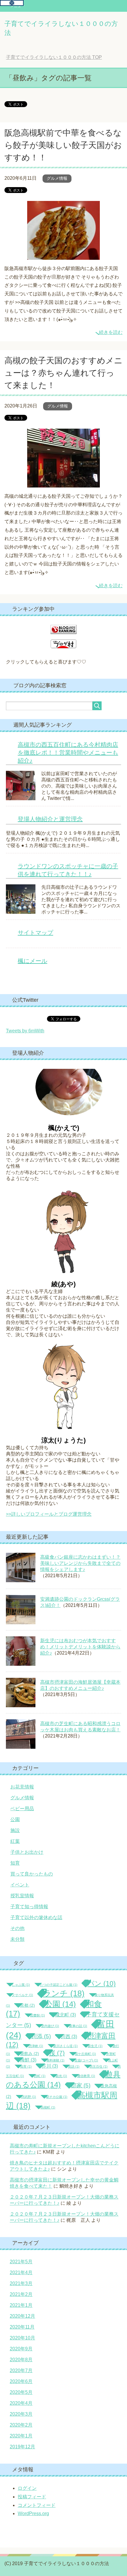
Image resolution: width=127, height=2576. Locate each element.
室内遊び (50, 2026)
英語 (74, 2066)
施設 (15, 1830)
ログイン (27, 2488)
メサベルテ (22, 1995)
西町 (40, 2076)
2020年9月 (21, 2349)
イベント (20, 1885)
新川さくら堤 (65, 2046)
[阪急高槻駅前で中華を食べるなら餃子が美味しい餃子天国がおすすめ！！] (63, 255)
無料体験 (55, 2060)
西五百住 (98, 2066)
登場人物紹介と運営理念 (50, 819)
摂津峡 (36, 2046)
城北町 (65, 2015)
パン (102, 1983)
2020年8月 (21, 2360)
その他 (17, 1928)
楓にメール (32, 961)
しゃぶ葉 (21, 1985)
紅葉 (15, 1841)
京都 (27, 2005)
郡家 (81, 2085)
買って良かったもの (32, 1874)
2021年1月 (21, 2305)
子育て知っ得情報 (29, 1907)
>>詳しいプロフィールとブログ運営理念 (49, 1514)
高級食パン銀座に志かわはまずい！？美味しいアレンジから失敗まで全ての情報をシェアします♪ (80, 1563)
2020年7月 (21, 2371)
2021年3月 (21, 2283)
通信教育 (86, 2076)
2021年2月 (21, 2294)
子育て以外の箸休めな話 (36, 1917)
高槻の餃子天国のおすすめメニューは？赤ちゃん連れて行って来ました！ (63, 373)
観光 (61, 2076)
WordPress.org (33, 2513)
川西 (69, 2037)
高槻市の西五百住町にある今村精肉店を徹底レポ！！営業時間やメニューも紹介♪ (68, 753)
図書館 (38, 2015)
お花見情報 (22, 1787)
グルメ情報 (57, 178)
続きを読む (111, 332)
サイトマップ (35, 933)
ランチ (64, 1993)
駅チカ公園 (57, 2097)
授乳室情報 (22, 1896)
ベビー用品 (22, 1809)
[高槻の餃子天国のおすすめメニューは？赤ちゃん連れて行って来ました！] (63, 483)
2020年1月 (21, 2436)
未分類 (17, 1939)
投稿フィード (32, 2497)
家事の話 (78, 2026)
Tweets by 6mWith (25, 1031)
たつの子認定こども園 (59, 1985)
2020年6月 (21, 2381)
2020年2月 (21, 2425)
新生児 (95, 2046)
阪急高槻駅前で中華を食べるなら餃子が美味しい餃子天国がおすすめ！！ (63, 145)
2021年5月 (21, 2262)
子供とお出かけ (27, 1852)
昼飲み (30, 2054)
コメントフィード (37, 2505)
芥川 (50, 2066)
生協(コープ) (86, 2060)
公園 (15, 1819)
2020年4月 (21, 2403)
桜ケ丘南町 (85, 2054)
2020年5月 (21, 2392)
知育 (15, 1863)
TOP (54, 57)
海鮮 (28, 2060)
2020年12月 (22, 2316)
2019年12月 (22, 2447)
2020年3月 (21, 2414)
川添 (41, 2036)
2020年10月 (22, 2338)
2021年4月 (21, 2273)
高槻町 (48, 2107)
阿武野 (29, 2097)
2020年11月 (22, 2327)
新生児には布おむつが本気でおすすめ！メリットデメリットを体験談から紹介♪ (80, 1647)
